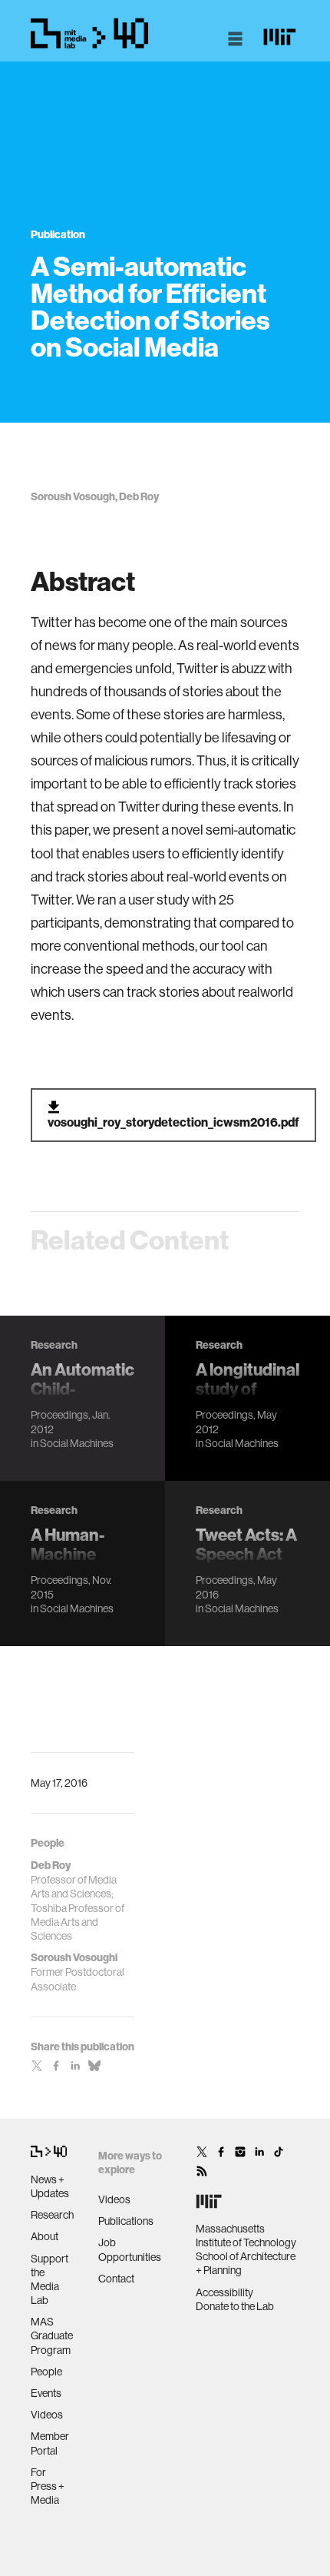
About (45, 2236)
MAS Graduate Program (52, 2335)
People (46, 2372)
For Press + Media (48, 2486)
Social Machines (77, 1443)
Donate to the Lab (235, 2306)
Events (46, 2393)
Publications (126, 2221)
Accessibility (224, 2292)
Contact (116, 2279)
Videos (47, 2415)
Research (52, 2215)
